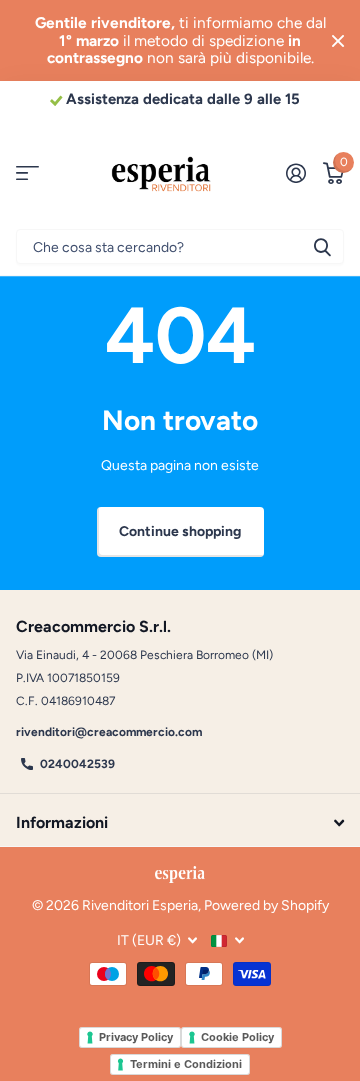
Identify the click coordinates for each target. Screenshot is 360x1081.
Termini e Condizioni (186, 1064)
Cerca (322, 246)
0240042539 (77, 764)
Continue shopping (180, 531)
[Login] (295, 173)
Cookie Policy (237, 1037)
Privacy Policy (136, 1037)
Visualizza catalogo (27, 173)
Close (338, 40)
